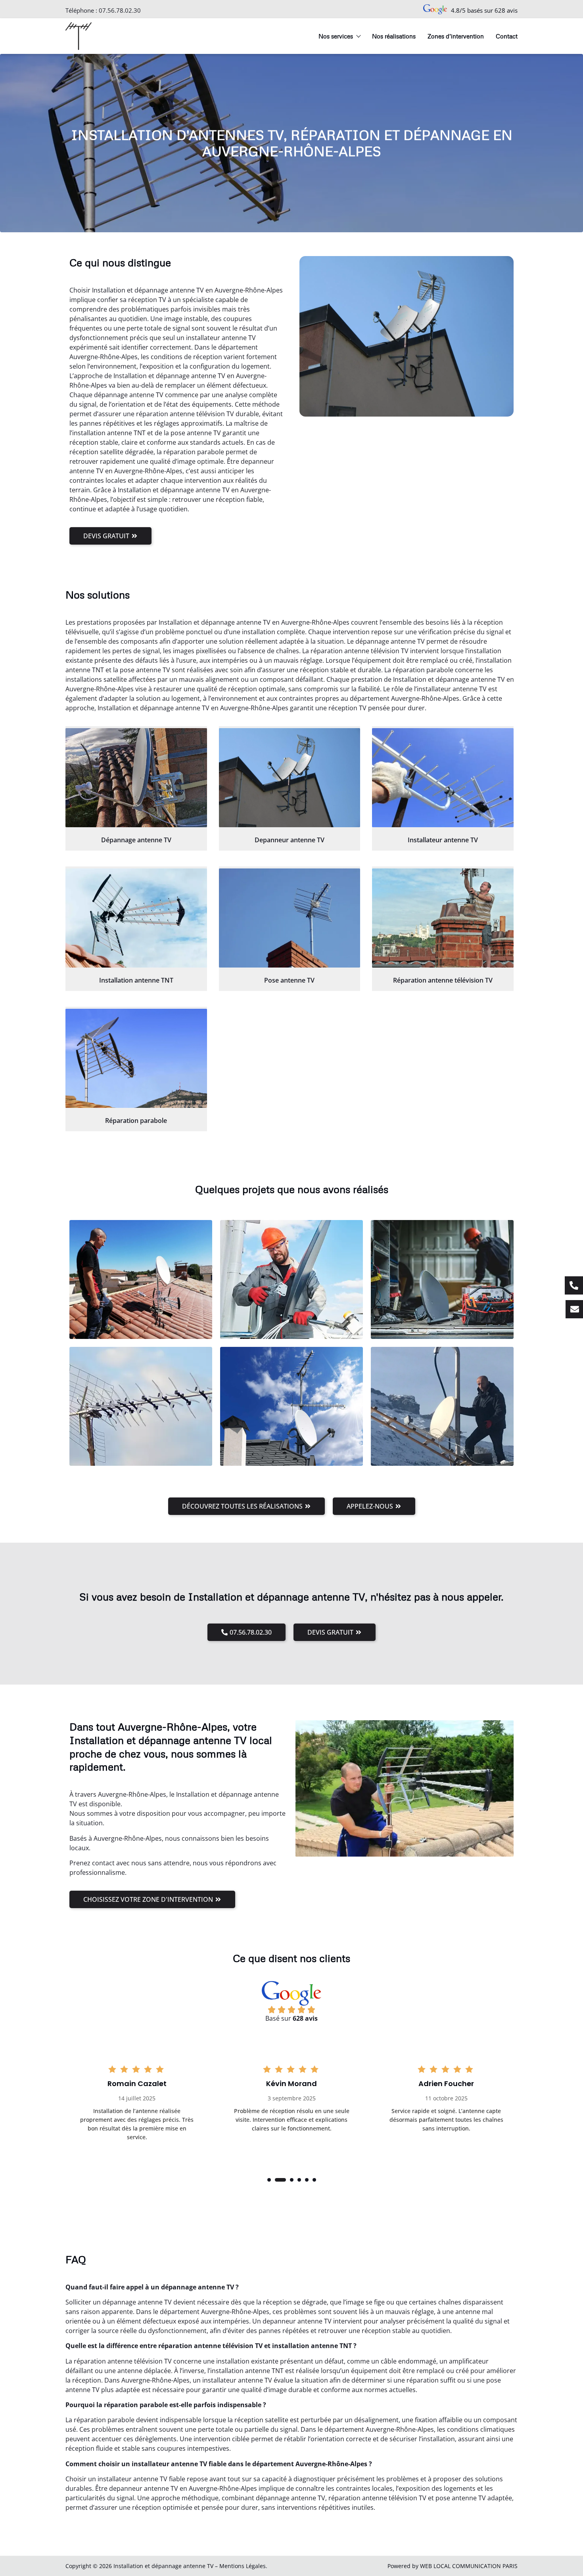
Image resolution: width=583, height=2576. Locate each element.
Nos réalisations (394, 36)
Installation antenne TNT (136, 980)
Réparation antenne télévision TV (443, 980)
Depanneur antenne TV (290, 840)
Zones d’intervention (456, 36)
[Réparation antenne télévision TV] (443, 918)
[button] (269, 2180)
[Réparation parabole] (136, 1058)
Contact (507, 36)
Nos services (336, 36)
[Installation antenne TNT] (136, 918)
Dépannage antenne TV (136, 840)
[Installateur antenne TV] (443, 778)
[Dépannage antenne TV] (136, 778)
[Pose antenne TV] (290, 918)
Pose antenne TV (289, 980)
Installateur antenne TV (443, 840)
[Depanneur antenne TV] (290, 778)
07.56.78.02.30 (120, 10)
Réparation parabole (136, 1121)
